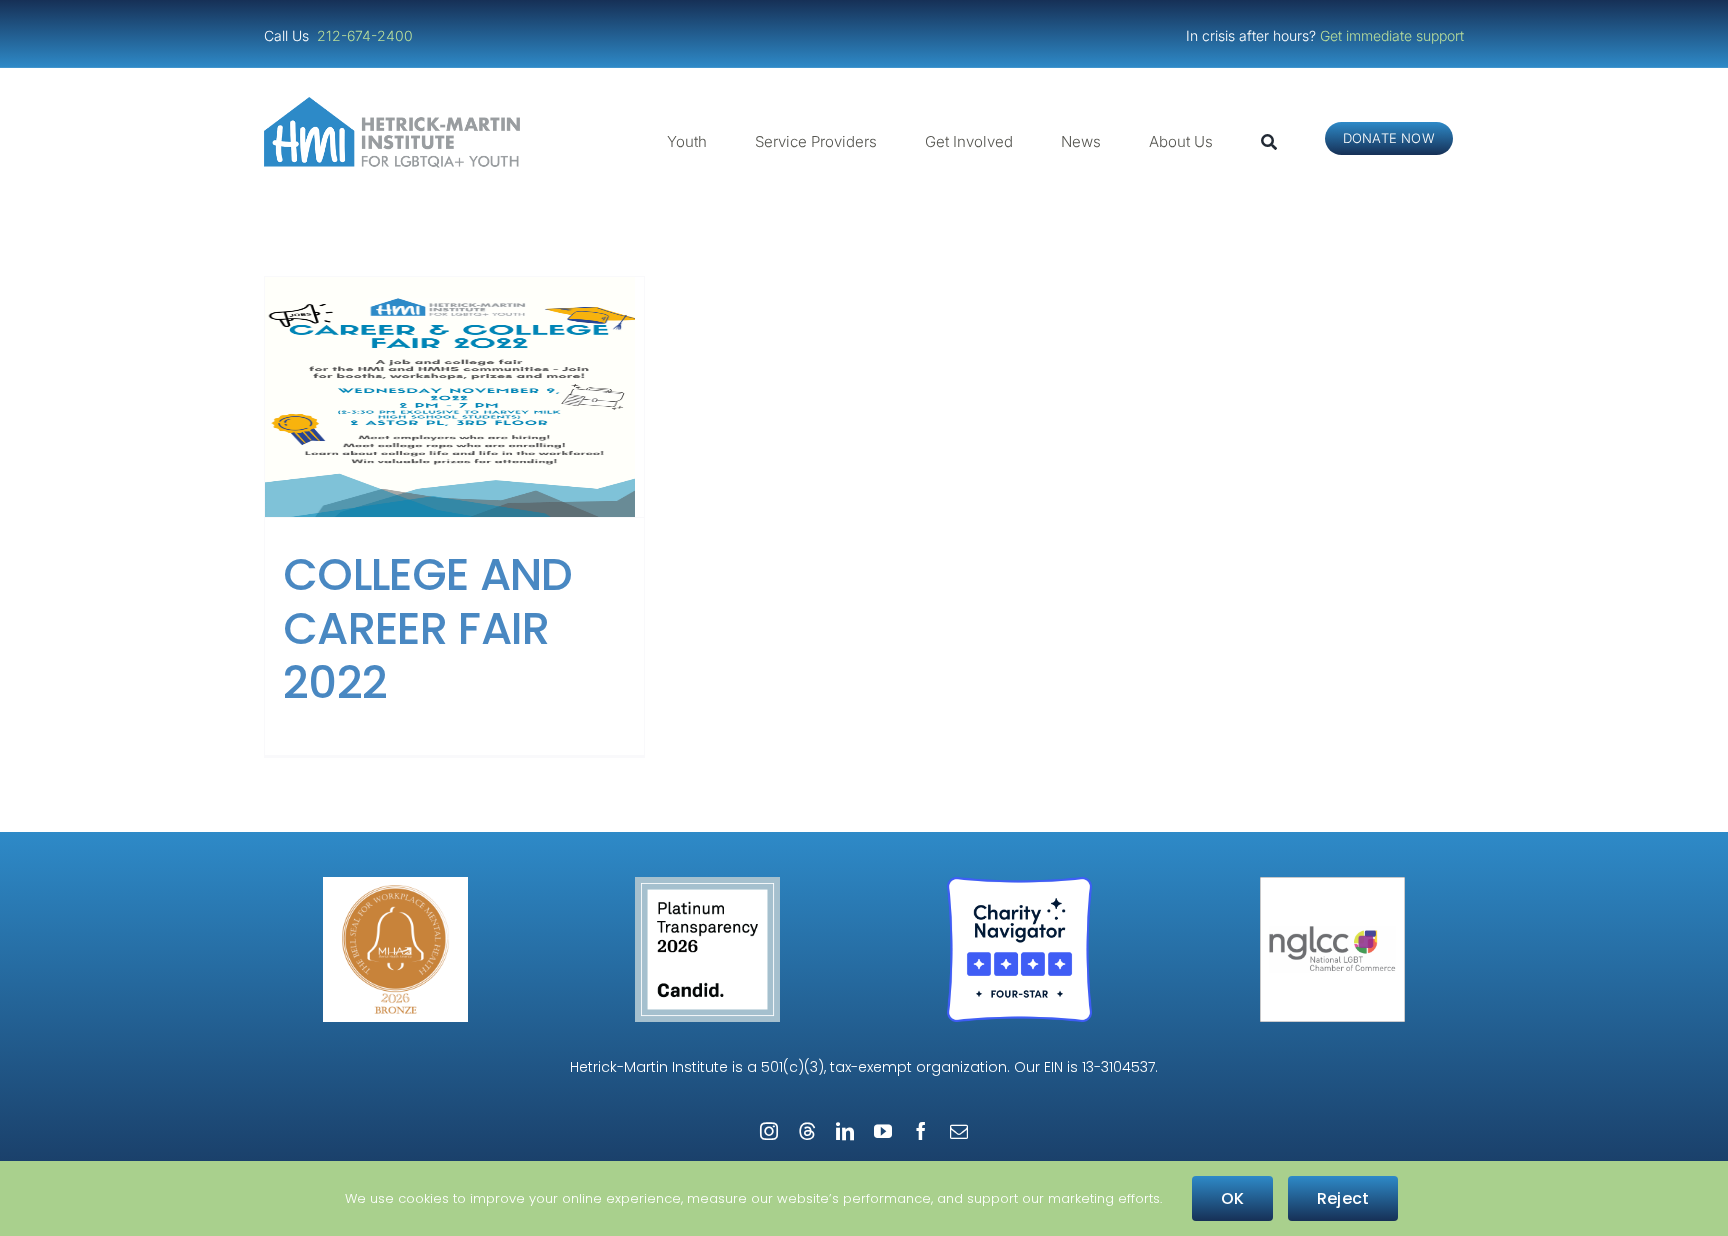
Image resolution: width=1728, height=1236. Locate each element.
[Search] (1269, 142)
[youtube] (883, 1131)
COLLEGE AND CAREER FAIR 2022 (428, 628)
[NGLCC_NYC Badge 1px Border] (1332, 884)
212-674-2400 (367, 35)
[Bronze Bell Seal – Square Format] (395, 884)
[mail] (959, 1131)
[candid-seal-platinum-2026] (707, 884)
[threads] (807, 1131)
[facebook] (921, 1131)
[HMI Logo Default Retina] (396, 104)
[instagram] (769, 1131)
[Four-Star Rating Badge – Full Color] (1019, 884)
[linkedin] (845, 1131)
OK (1232, 1198)
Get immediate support (1392, 35)
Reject (1343, 1198)
